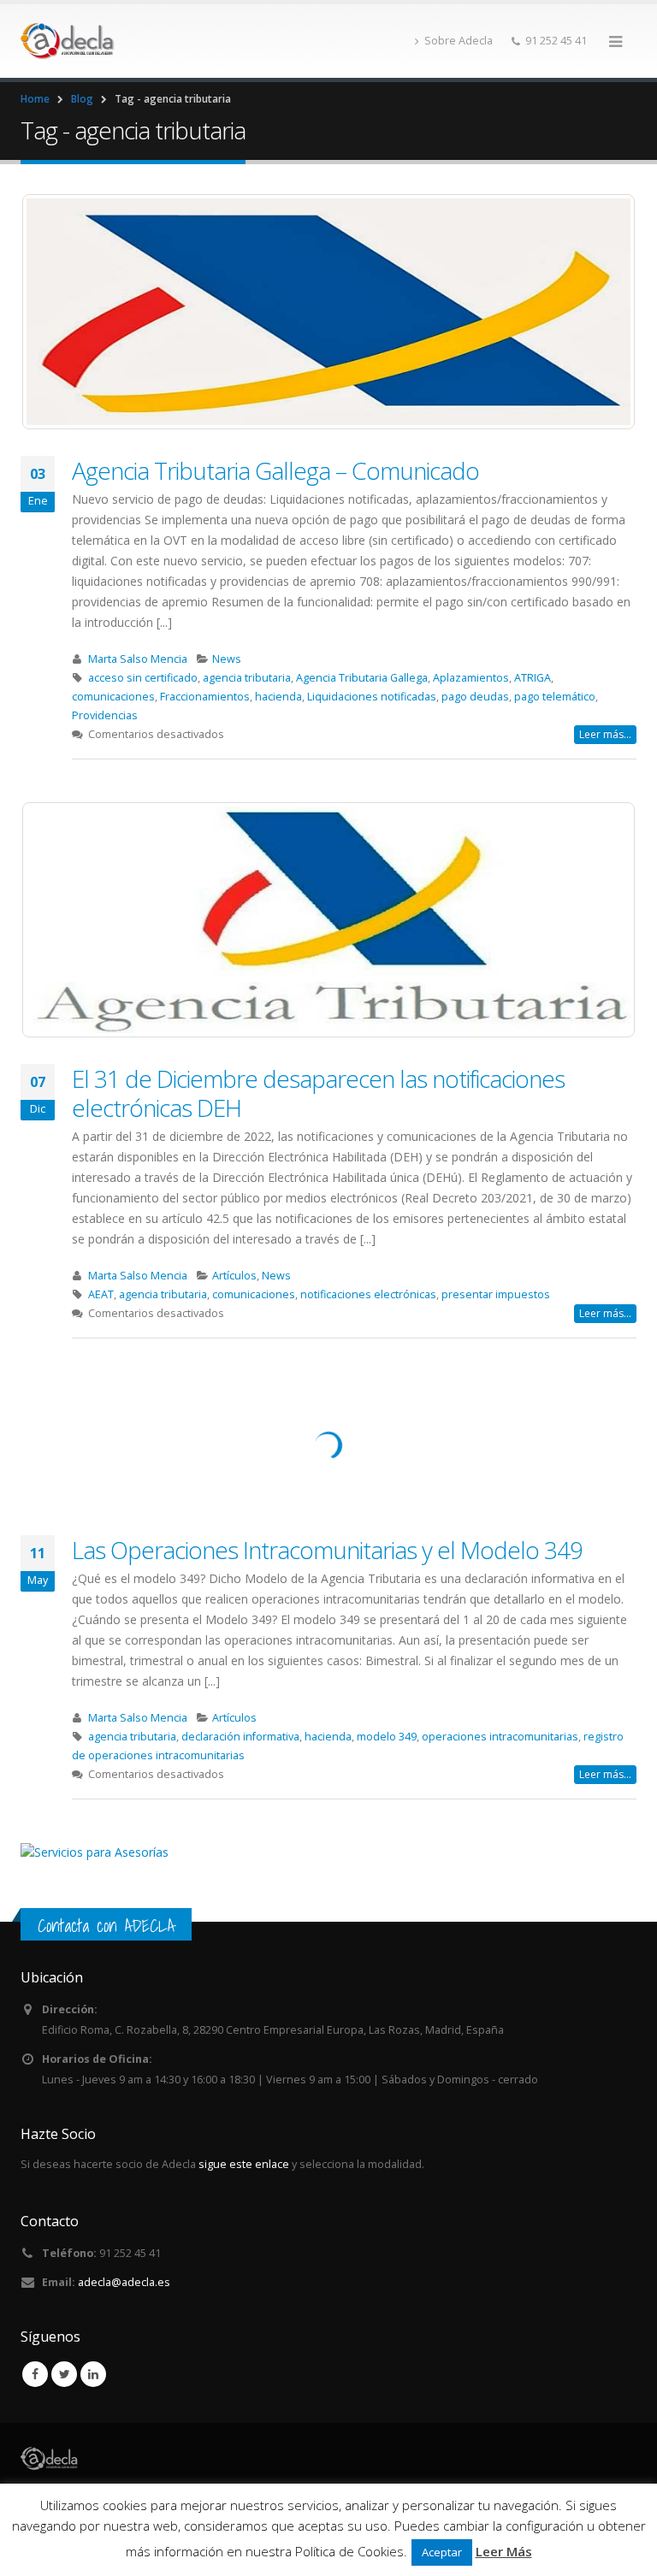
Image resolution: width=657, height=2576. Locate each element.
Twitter (64, 2374)
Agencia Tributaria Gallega (362, 678)
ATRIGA (533, 678)
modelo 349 (387, 1737)
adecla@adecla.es (124, 2282)
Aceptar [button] (442, 2552)
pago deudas (475, 697)
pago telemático (555, 697)
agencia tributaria (247, 678)
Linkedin (93, 2374)
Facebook (35, 2374)
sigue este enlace (244, 2164)
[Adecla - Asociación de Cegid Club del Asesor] (68, 41)
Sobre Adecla (459, 41)
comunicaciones (113, 697)
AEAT (101, 1294)
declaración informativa (240, 1737)
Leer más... (605, 734)
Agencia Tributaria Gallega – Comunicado (275, 470)
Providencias (105, 715)
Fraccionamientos (205, 697)
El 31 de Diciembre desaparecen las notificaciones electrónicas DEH (318, 1093)
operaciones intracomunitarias (500, 1737)
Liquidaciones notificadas (372, 697)
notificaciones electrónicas (368, 1294)
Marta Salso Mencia (138, 659)
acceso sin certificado (143, 678)
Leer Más (504, 2551)
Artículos (234, 1276)
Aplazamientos (471, 678)
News (227, 659)
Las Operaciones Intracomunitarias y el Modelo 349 (327, 1550)
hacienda (278, 697)
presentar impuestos (496, 1294)
